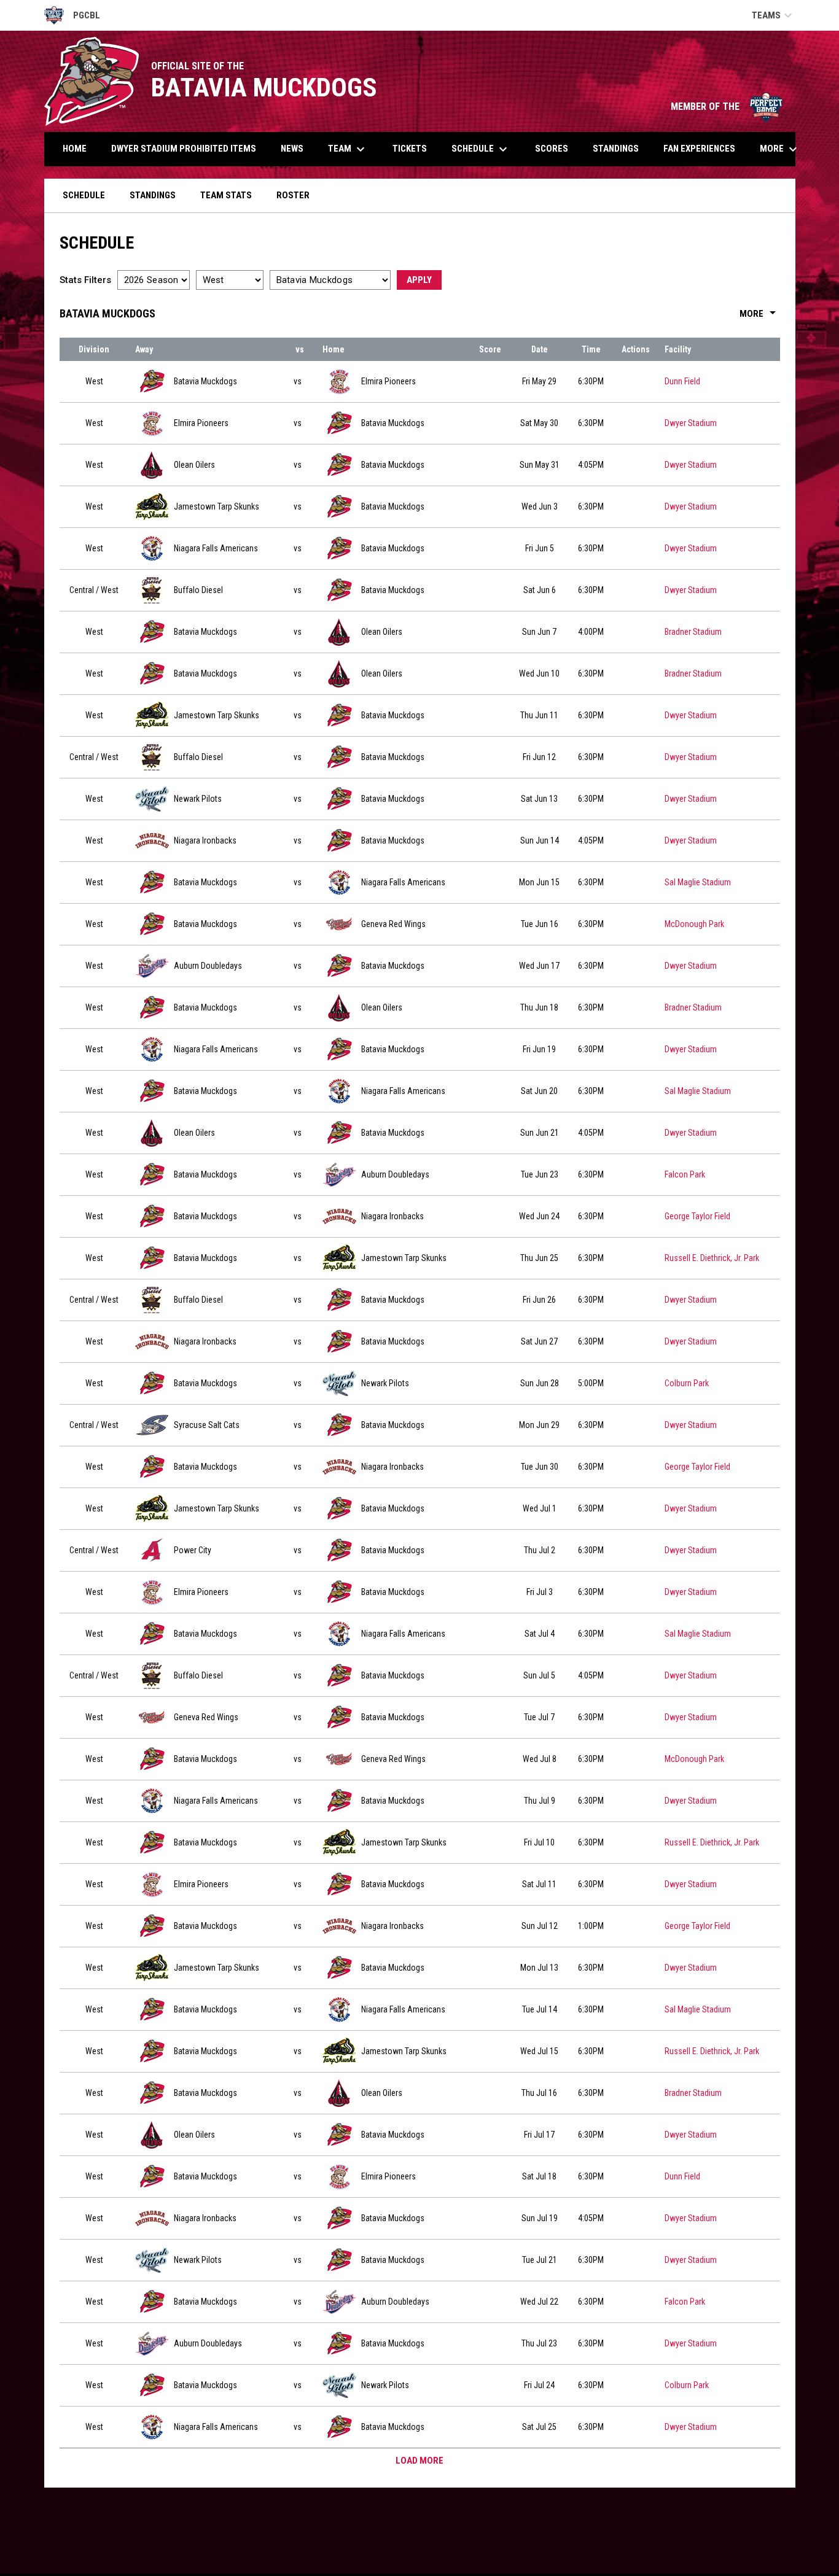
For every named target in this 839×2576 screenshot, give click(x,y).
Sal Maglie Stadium (698, 882)
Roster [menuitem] (298, 195)
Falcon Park (685, 1174)
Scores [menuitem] (552, 149)
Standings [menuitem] (616, 149)
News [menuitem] (292, 149)
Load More (419, 2461)
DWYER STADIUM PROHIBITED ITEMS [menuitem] (184, 149)
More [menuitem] (780, 149)
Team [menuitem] (348, 149)
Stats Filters (85, 280)
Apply (419, 280)
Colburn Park (687, 1383)
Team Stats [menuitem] (231, 195)
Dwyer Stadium (691, 423)
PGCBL (72, 17)
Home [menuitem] (75, 149)
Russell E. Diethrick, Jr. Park (712, 1258)
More (760, 314)
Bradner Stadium (693, 632)
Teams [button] (774, 15)
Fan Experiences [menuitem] (699, 149)
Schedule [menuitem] (481, 149)
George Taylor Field (697, 1216)
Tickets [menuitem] (410, 149)
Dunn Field (682, 381)
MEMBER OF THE (727, 107)
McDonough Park (694, 924)
